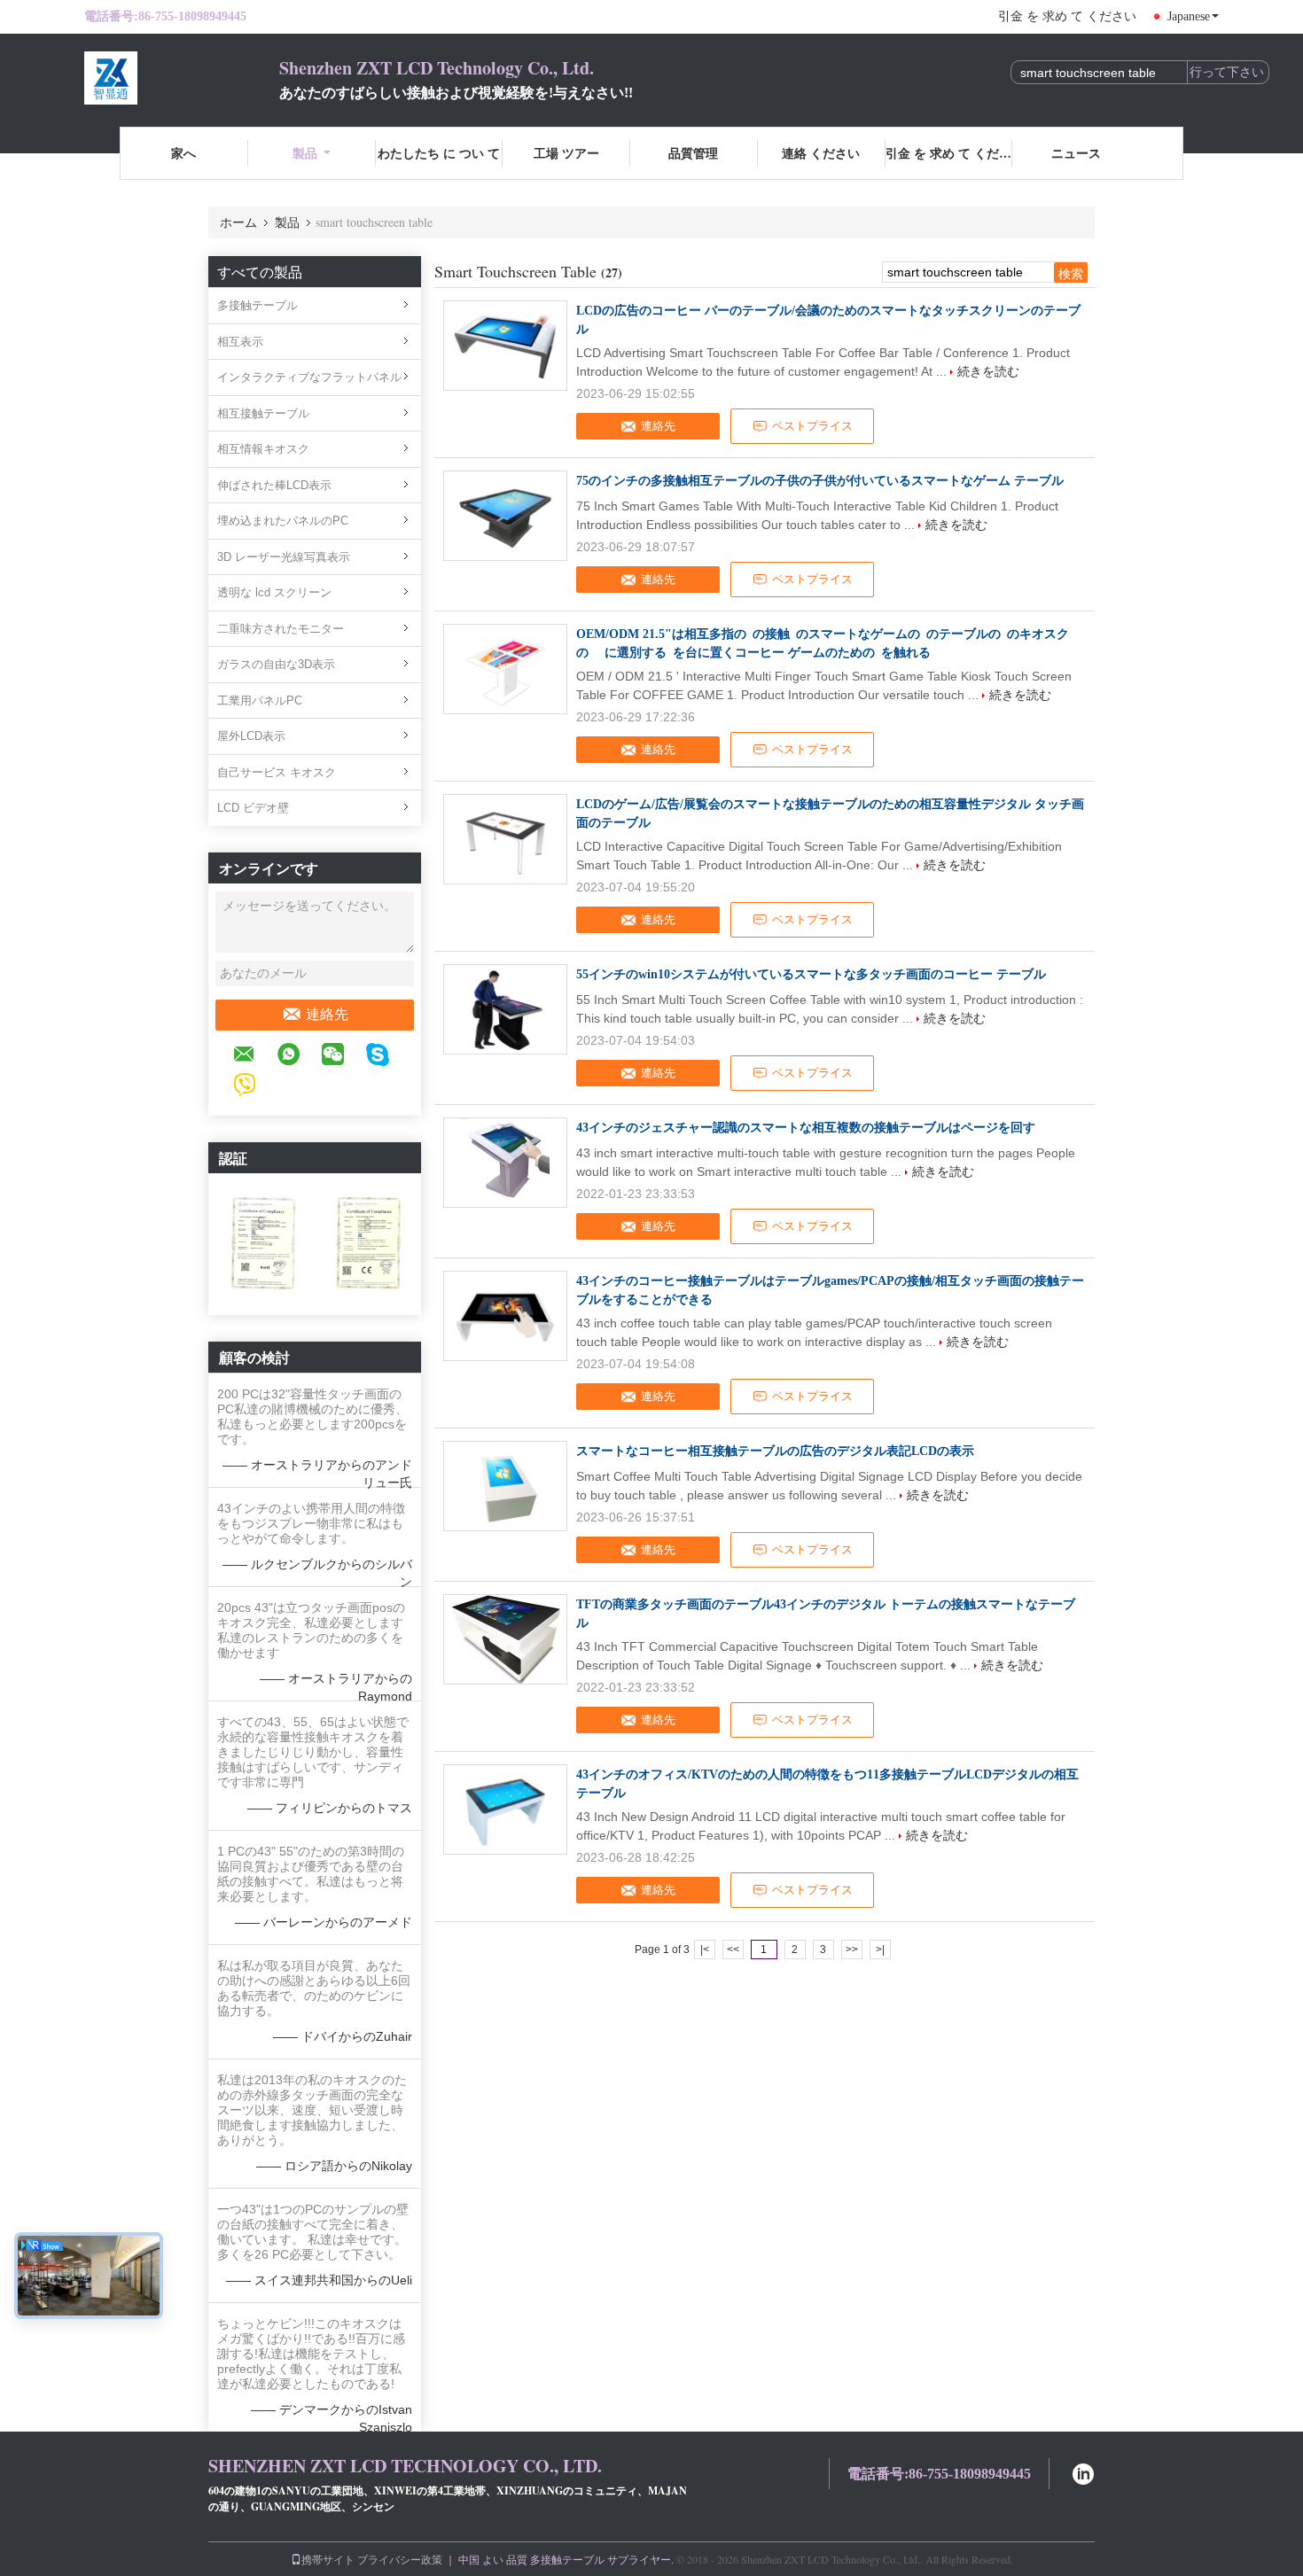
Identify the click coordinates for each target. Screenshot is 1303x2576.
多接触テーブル (257, 305)
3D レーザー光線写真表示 (284, 557)
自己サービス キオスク (277, 772)
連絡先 (327, 1014)
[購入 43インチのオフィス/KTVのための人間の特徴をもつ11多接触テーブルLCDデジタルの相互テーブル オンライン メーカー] (505, 1809)
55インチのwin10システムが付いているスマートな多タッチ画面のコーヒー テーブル (811, 974)
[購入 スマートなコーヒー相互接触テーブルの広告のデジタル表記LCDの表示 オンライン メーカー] (505, 1486)
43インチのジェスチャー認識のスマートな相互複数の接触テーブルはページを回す (806, 1128)
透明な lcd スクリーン (274, 592)
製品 (305, 153)
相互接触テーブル (263, 413)
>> (852, 1950)
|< (705, 1950)
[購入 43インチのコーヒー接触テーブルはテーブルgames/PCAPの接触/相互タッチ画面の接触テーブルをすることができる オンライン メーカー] (505, 1316)
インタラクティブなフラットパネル (309, 377)
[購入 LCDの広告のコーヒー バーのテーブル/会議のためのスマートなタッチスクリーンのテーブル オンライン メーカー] (505, 346)
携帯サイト (328, 2559)
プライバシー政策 (400, 2559)
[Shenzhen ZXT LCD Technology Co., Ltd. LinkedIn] (1083, 2472)
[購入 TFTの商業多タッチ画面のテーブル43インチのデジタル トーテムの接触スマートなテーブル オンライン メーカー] (505, 1639)
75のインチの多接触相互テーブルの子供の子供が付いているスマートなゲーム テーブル (820, 481)
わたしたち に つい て (439, 153)
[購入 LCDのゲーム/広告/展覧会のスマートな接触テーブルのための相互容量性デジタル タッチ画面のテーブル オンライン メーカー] (505, 839)
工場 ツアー (566, 153)
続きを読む (988, 371)
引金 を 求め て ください (1067, 16)
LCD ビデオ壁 (253, 808)
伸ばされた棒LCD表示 (274, 485)
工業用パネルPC (260, 700)
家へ (183, 153)
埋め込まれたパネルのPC (283, 521)
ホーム (238, 222)
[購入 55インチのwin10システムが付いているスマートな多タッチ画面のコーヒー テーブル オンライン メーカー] (505, 1009)
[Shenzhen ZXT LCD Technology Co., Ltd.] (182, 78)
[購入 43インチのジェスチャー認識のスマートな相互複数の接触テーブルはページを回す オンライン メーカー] (505, 1163)
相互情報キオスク (263, 449)
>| (880, 1950)
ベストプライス (812, 426)
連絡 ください (821, 153)
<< (733, 1950)
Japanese (1189, 16)
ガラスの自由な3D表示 (276, 664)
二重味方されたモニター (281, 629)
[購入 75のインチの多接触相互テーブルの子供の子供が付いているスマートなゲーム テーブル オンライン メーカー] (505, 516)
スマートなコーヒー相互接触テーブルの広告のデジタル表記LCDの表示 (775, 1451)
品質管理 (693, 153)
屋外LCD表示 (251, 736)
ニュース (1076, 153)
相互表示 (240, 342)
